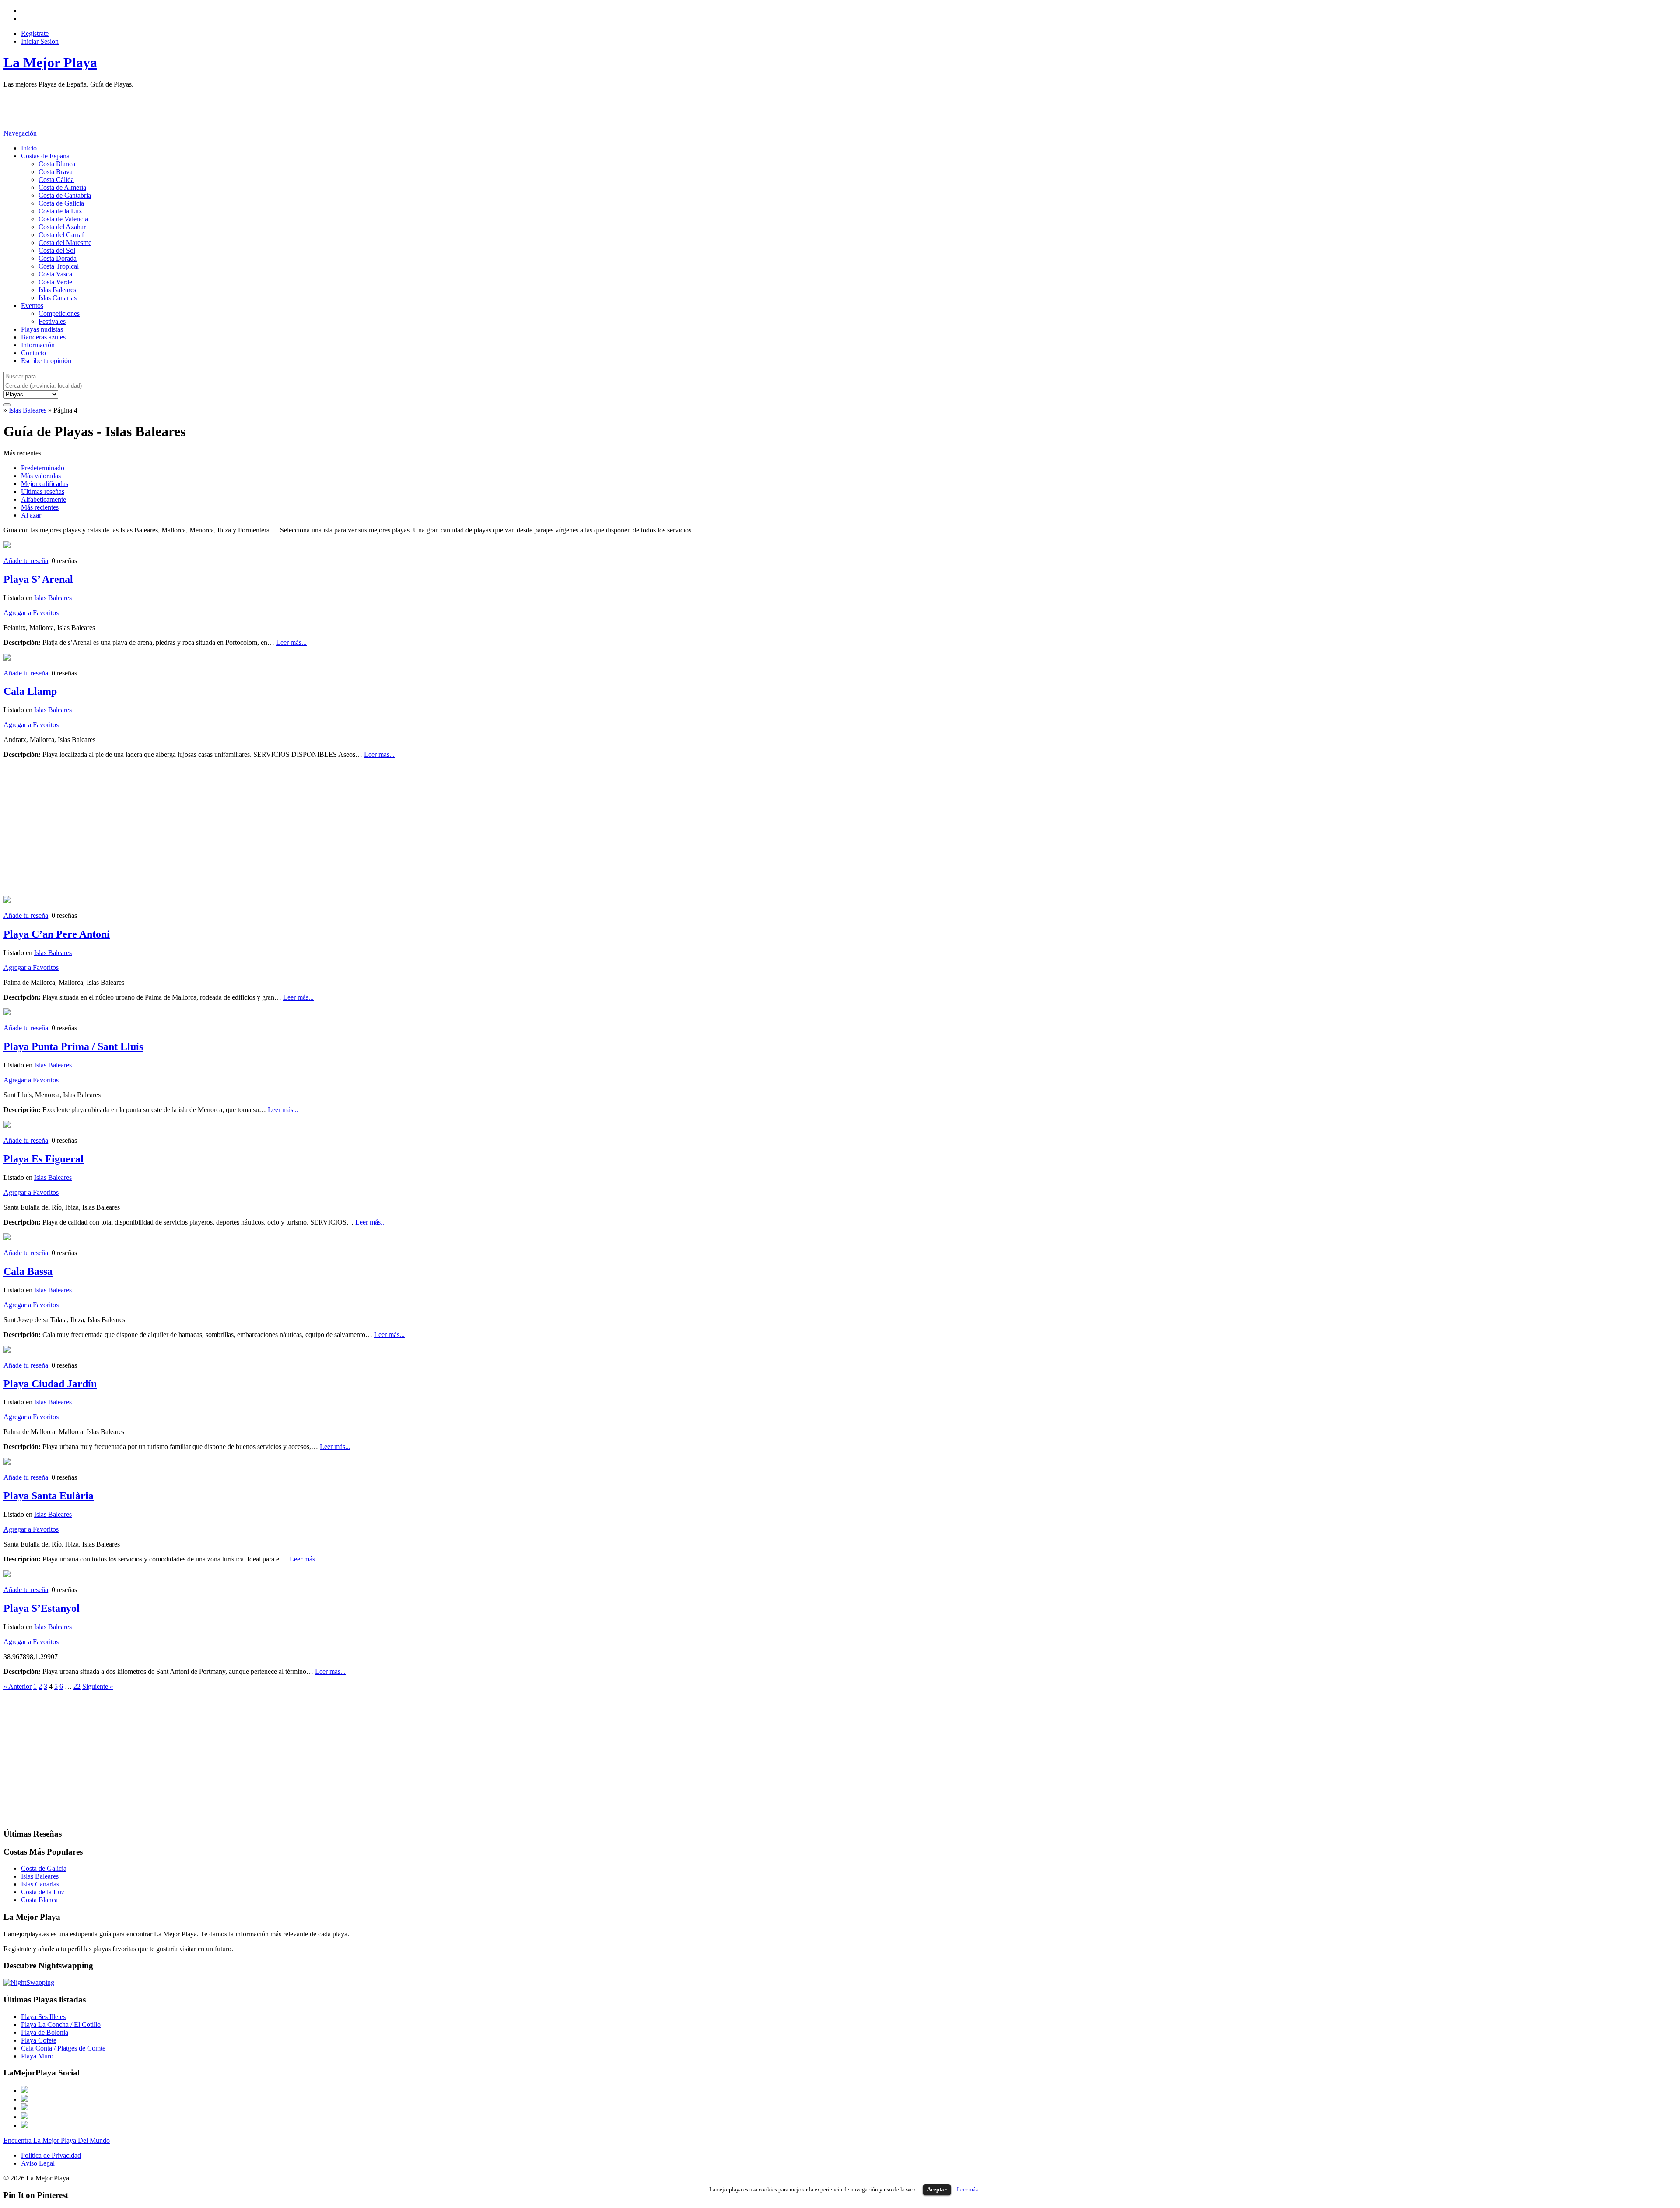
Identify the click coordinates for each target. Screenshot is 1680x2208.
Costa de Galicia (61, 203)
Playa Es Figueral (44, 1159)
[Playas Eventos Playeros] (31, 394)
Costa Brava (56, 172)
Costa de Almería (62, 187)
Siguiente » (98, 1686)
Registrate (35, 33)
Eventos (32, 306)
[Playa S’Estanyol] (7, 1575)
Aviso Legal (38, 2163)
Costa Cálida (56, 180)
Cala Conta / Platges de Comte (63, 2048)
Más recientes (40, 507)
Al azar (31, 515)
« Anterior (17, 1686)
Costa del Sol (57, 250)
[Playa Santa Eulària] (7, 1462)
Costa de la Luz (60, 211)
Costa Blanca (57, 164)
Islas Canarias (58, 298)
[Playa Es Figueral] (7, 1125)
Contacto (33, 353)
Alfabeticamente (44, 499)
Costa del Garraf (61, 235)
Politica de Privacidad (51, 2155)
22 (77, 1686)
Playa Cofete (39, 2040)
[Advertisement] (163, 108)
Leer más (967, 2189)
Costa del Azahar (62, 227)
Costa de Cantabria (65, 195)
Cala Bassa (28, 1271)
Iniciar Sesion (40, 41)
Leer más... (291, 642)
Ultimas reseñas (43, 492)
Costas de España (45, 156)
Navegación (20, 133)
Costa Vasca (55, 274)
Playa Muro (37, 2056)
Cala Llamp (30, 691)
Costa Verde (55, 282)
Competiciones (59, 313)
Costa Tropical (59, 266)
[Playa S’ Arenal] (7, 546)
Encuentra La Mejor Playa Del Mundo (57, 2140)
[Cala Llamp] (7, 658)
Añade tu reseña (26, 561)
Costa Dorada (58, 258)
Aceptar (937, 2189)
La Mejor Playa (50, 63)
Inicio (29, 148)
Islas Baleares (57, 290)
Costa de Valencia (63, 219)
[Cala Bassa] (7, 1238)
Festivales (52, 321)
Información (38, 345)
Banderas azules (43, 337)
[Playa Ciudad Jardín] (7, 1350)
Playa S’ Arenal (38, 579)
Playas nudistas (42, 329)
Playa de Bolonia (45, 2032)
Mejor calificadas (45, 484)
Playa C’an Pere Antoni (57, 934)
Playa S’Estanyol (42, 1608)
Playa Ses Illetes (43, 2017)
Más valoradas (41, 476)
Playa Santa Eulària (49, 1496)
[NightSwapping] (29, 1982)
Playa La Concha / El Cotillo (61, 2024)
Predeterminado (43, 468)
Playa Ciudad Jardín (50, 1384)
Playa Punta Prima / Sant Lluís (73, 1046)
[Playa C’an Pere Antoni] (7, 901)
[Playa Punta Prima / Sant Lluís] (7, 1013)
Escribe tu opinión (46, 361)
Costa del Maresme (65, 243)
